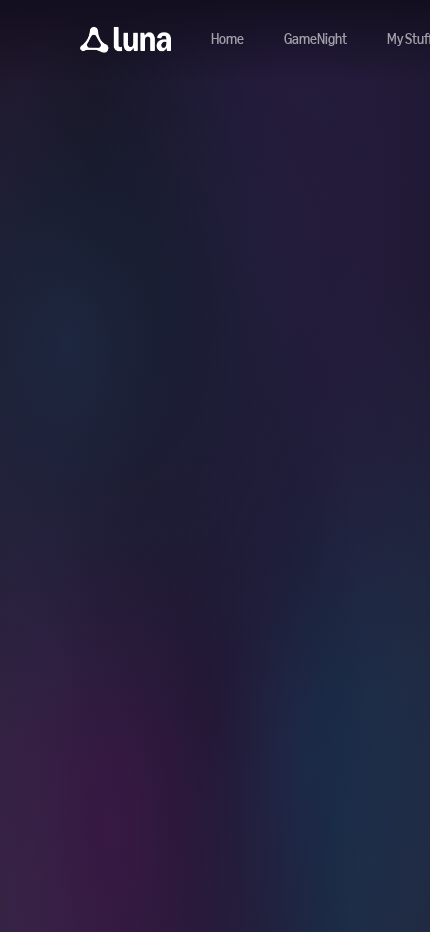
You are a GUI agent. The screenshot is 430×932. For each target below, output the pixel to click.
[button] (125, 40)
